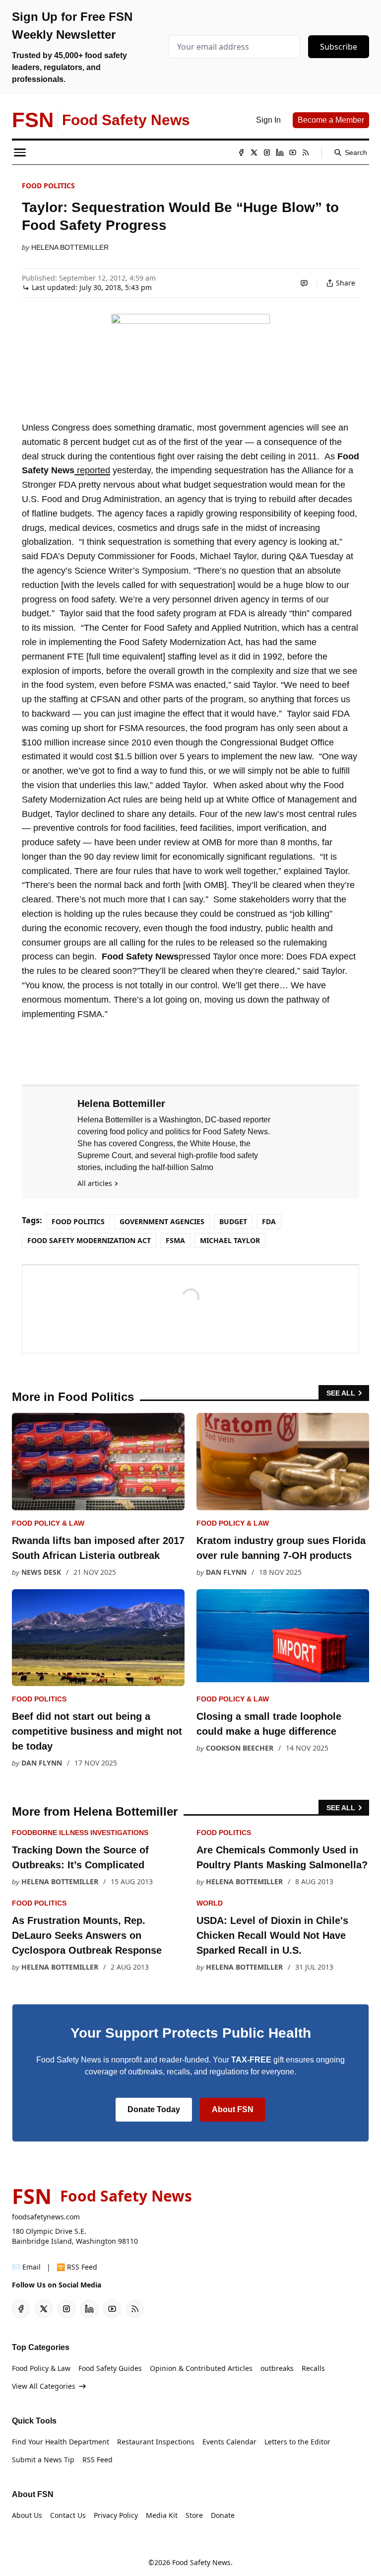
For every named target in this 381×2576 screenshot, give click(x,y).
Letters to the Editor (297, 2442)
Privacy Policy (116, 2515)
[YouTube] (293, 152)
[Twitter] (254, 152)
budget (233, 1221)
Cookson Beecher (240, 1748)
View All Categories (44, 2386)
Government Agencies (162, 1221)
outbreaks (277, 2368)
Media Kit (162, 2515)
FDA (269, 1221)
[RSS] (306, 152)
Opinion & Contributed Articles (201, 2368)
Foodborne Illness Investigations (80, 1833)
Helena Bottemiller (70, 247)
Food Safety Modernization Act (89, 1240)
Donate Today (154, 2109)
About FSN (233, 2109)
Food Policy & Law (48, 1523)
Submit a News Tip (43, 2460)
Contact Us (68, 2515)
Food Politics (48, 185)
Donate (223, 2515)
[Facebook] (241, 152)
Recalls (313, 2368)
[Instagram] (267, 152)
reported (92, 470)
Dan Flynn (226, 1572)
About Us (27, 2515)
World (210, 1903)
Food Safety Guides (110, 2368)
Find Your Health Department (61, 2442)
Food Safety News (201, 2562)
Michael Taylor (230, 1240)
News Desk (41, 1572)
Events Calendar (229, 2442)
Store (194, 2515)
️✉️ (26, 2267)
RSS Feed (97, 2460)
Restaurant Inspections (156, 2442)
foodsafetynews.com (46, 2217)
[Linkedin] (280, 152)
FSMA (175, 1240)
